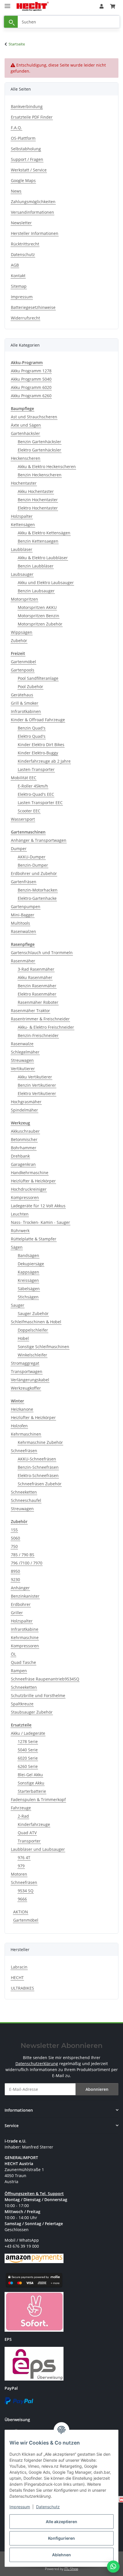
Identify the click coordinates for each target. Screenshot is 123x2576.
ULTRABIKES (22, 1988)
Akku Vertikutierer (35, 1077)
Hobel (23, 1338)
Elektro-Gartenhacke (37, 898)
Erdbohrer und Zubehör (34, 873)
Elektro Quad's (32, 736)
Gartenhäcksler (25, 433)
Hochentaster (24, 483)
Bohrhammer (24, 1148)
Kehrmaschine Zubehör (40, 1442)
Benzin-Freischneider (38, 1035)
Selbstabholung (26, 149)
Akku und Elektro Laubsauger (46, 582)
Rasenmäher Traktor (30, 1011)
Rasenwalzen (23, 931)
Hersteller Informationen (35, 233)
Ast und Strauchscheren (34, 417)
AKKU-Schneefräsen (37, 1459)
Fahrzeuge (21, 1808)
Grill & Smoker (25, 703)
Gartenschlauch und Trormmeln (42, 953)
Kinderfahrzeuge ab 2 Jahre (44, 761)
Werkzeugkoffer (26, 1388)
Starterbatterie (32, 1791)
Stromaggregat (25, 1363)
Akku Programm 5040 (31, 379)
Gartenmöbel (23, 662)
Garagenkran (23, 1164)
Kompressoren (25, 1197)
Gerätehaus (22, 695)
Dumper (19, 849)
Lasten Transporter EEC (40, 803)
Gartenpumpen (26, 907)
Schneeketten (24, 1492)
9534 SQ (26, 1891)
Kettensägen (23, 524)
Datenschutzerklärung (37, 2064)
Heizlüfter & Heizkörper (33, 1181)
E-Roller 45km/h (33, 786)
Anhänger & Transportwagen (39, 840)
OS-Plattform (23, 138)
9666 (22, 1899)
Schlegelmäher (25, 1052)
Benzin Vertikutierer (37, 1085)
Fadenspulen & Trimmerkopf (38, 1799)
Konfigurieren (61, 2538)
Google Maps (23, 180)
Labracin (19, 1967)
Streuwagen (22, 1060)
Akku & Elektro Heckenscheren (47, 466)
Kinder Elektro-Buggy (38, 753)
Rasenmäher (23, 961)
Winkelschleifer (32, 1355)
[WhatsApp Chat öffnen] (113, 2567)
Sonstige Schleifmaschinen (43, 1347)
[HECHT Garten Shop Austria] (33, 6)
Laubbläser (22, 549)
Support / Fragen (27, 159)
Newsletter (21, 223)
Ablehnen (61, 2555)
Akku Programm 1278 (31, 371)
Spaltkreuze (22, 1704)
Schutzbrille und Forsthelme (38, 1695)
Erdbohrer (21, 1604)
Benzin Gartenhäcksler (39, 442)
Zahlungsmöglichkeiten (33, 202)
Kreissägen (28, 1280)
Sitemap (19, 286)
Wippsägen (22, 632)
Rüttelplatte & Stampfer (34, 1239)
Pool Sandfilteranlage (38, 678)
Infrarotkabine (25, 1629)
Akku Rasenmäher (35, 977)
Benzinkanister (25, 1596)
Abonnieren (97, 2089)
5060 (15, 1538)
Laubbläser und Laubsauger (38, 1849)
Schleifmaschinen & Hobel (36, 1322)
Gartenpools (23, 670)
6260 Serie (28, 1766)
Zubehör (19, 640)
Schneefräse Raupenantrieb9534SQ (45, 1679)
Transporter (29, 1841)
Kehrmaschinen (26, 1434)
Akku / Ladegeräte (28, 1733)
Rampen (19, 1671)
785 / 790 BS (23, 1555)
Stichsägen (28, 1297)
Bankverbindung (27, 106)
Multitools (20, 923)
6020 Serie (28, 1758)
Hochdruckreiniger (29, 1189)
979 (21, 1866)
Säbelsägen (29, 1289)
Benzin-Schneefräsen (38, 1467)
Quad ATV (27, 1833)
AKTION (21, 1912)
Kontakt (18, 276)
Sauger (18, 1305)
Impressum (20, 2507)
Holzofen (19, 1426)
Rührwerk (20, 1231)
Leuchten (20, 1214)
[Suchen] (11, 22)
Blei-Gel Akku (30, 1775)
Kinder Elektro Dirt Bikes (41, 745)
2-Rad (23, 1816)
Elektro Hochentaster (38, 508)
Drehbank (20, 1156)
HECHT (17, 1978)
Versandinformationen (32, 212)
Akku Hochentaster (36, 491)
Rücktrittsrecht (25, 244)
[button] (102, 6)
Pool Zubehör (30, 687)
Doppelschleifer (33, 1330)
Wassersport (23, 819)
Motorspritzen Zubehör (40, 624)
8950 (15, 1571)
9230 (15, 1579)
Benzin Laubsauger (36, 591)
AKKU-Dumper (32, 857)
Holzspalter (22, 516)
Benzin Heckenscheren (40, 475)
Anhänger (20, 1588)
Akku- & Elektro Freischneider (46, 1027)
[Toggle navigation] (7, 4)
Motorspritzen (24, 599)
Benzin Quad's (32, 728)
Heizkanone (22, 1409)
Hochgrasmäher (26, 1102)
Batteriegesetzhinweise (33, 307)
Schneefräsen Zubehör (40, 1484)
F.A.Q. (16, 128)
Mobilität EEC (24, 778)
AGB (15, 265)
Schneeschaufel (26, 1500)
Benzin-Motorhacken (38, 890)
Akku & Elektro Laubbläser (43, 558)
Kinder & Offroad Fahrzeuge (38, 720)
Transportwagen (27, 1371)
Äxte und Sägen (26, 425)
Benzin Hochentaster (38, 500)
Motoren (19, 1874)
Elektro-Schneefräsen (38, 1475)
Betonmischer (24, 1139)
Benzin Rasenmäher (37, 986)
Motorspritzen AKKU (37, 607)
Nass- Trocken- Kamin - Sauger (40, 1222)
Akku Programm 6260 (31, 396)
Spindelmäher (24, 1110)
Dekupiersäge (31, 1264)
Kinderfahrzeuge (34, 1824)
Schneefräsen (24, 1451)
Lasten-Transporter (36, 769)
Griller (17, 1613)
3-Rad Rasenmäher (36, 969)
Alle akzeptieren (61, 2522)
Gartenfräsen (24, 882)
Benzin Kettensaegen (38, 541)
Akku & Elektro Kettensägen (44, 533)
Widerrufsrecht (25, 318)
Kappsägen (28, 1272)
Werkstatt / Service (29, 170)
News (16, 191)
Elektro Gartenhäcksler (39, 450)
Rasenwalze (22, 1044)
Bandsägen (28, 1255)
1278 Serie (28, 1741)
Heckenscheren (26, 458)
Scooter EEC (29, 811)
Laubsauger (22, 574)
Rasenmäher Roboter (38, 1002)
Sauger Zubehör (33, 1313)
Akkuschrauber (25, 1131)
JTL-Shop (71, 2569)
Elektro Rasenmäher (37, 994)
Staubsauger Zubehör (32, 1712)
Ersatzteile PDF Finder (32, 117)
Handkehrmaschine (30, 1173)
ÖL (13, 1654)
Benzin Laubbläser (36, 566)
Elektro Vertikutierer (37, 1093)
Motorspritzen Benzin (38, 616)
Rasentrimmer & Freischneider (40, 1019)
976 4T (24, 1857)
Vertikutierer (23, 1069)
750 (14, 1546)
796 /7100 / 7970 (27, 1563)
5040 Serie (28, 1750)
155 (14, 1530)
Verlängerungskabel (30, 1380)
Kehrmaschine (25, 1637)
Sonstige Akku (31, 1783)
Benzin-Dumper (33, 865)
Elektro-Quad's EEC (36, 794)
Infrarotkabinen (26, 711)
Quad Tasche (23, 1662)
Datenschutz (48, 2507)
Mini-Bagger (23, 915)
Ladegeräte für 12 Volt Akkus (38, 1206)
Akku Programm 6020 (31, 387)
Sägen (17, 1247)
